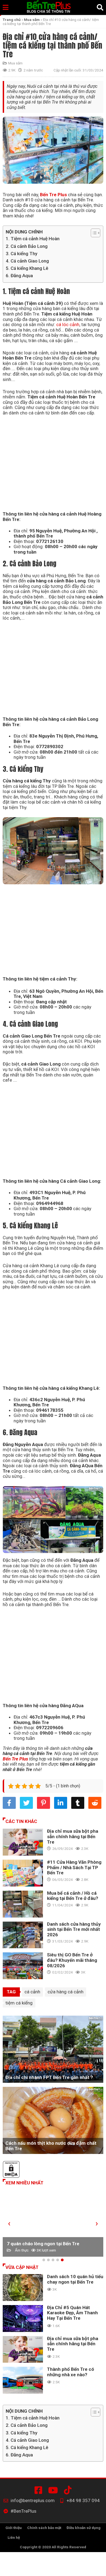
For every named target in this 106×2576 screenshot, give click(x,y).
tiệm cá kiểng (19, 2003)
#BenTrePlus (39, 2490)
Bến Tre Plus (53, 195)
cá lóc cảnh (68, 324)
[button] (44, 2260)
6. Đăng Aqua (19, 276)
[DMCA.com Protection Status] (53, 2170)
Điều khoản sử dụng (84, 2528)
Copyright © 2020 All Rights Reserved (53, 2547)
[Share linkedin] (61, 1803)
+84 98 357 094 (83, 2501)
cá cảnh (32, 1992)
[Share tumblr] (78, 1803)
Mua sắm (32, 20)
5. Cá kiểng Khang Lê (27, 268)
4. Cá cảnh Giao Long (27, 261)
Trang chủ (12, 20)
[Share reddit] (95, 1803)
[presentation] (9, 2223)
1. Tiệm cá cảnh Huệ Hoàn (33, 239)
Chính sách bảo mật (44, 2528)
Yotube (54, 2490)
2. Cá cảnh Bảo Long (27, 246)
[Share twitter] (26, 1803)
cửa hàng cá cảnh (66, 1992)
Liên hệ (14, 2537)
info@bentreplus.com (33, 2501)
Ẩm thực (22, 2250)
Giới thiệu (14, 2528)
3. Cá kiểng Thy (21, 254)
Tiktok (69, 2490)
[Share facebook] (9, 1803)
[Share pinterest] (43, 1803)
